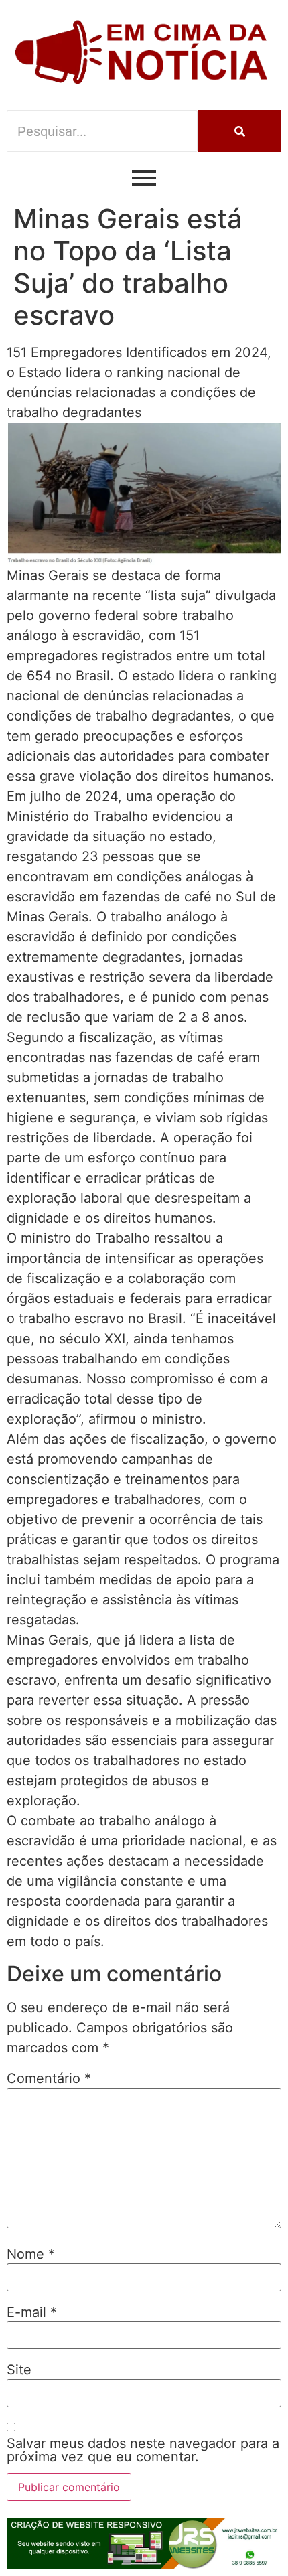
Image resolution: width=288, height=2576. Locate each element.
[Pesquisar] (239, 131)
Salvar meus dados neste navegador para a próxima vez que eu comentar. (143, 2450)
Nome (31, 2254)
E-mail (32, 2312)
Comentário (49, 2078)
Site (19, 2370)
